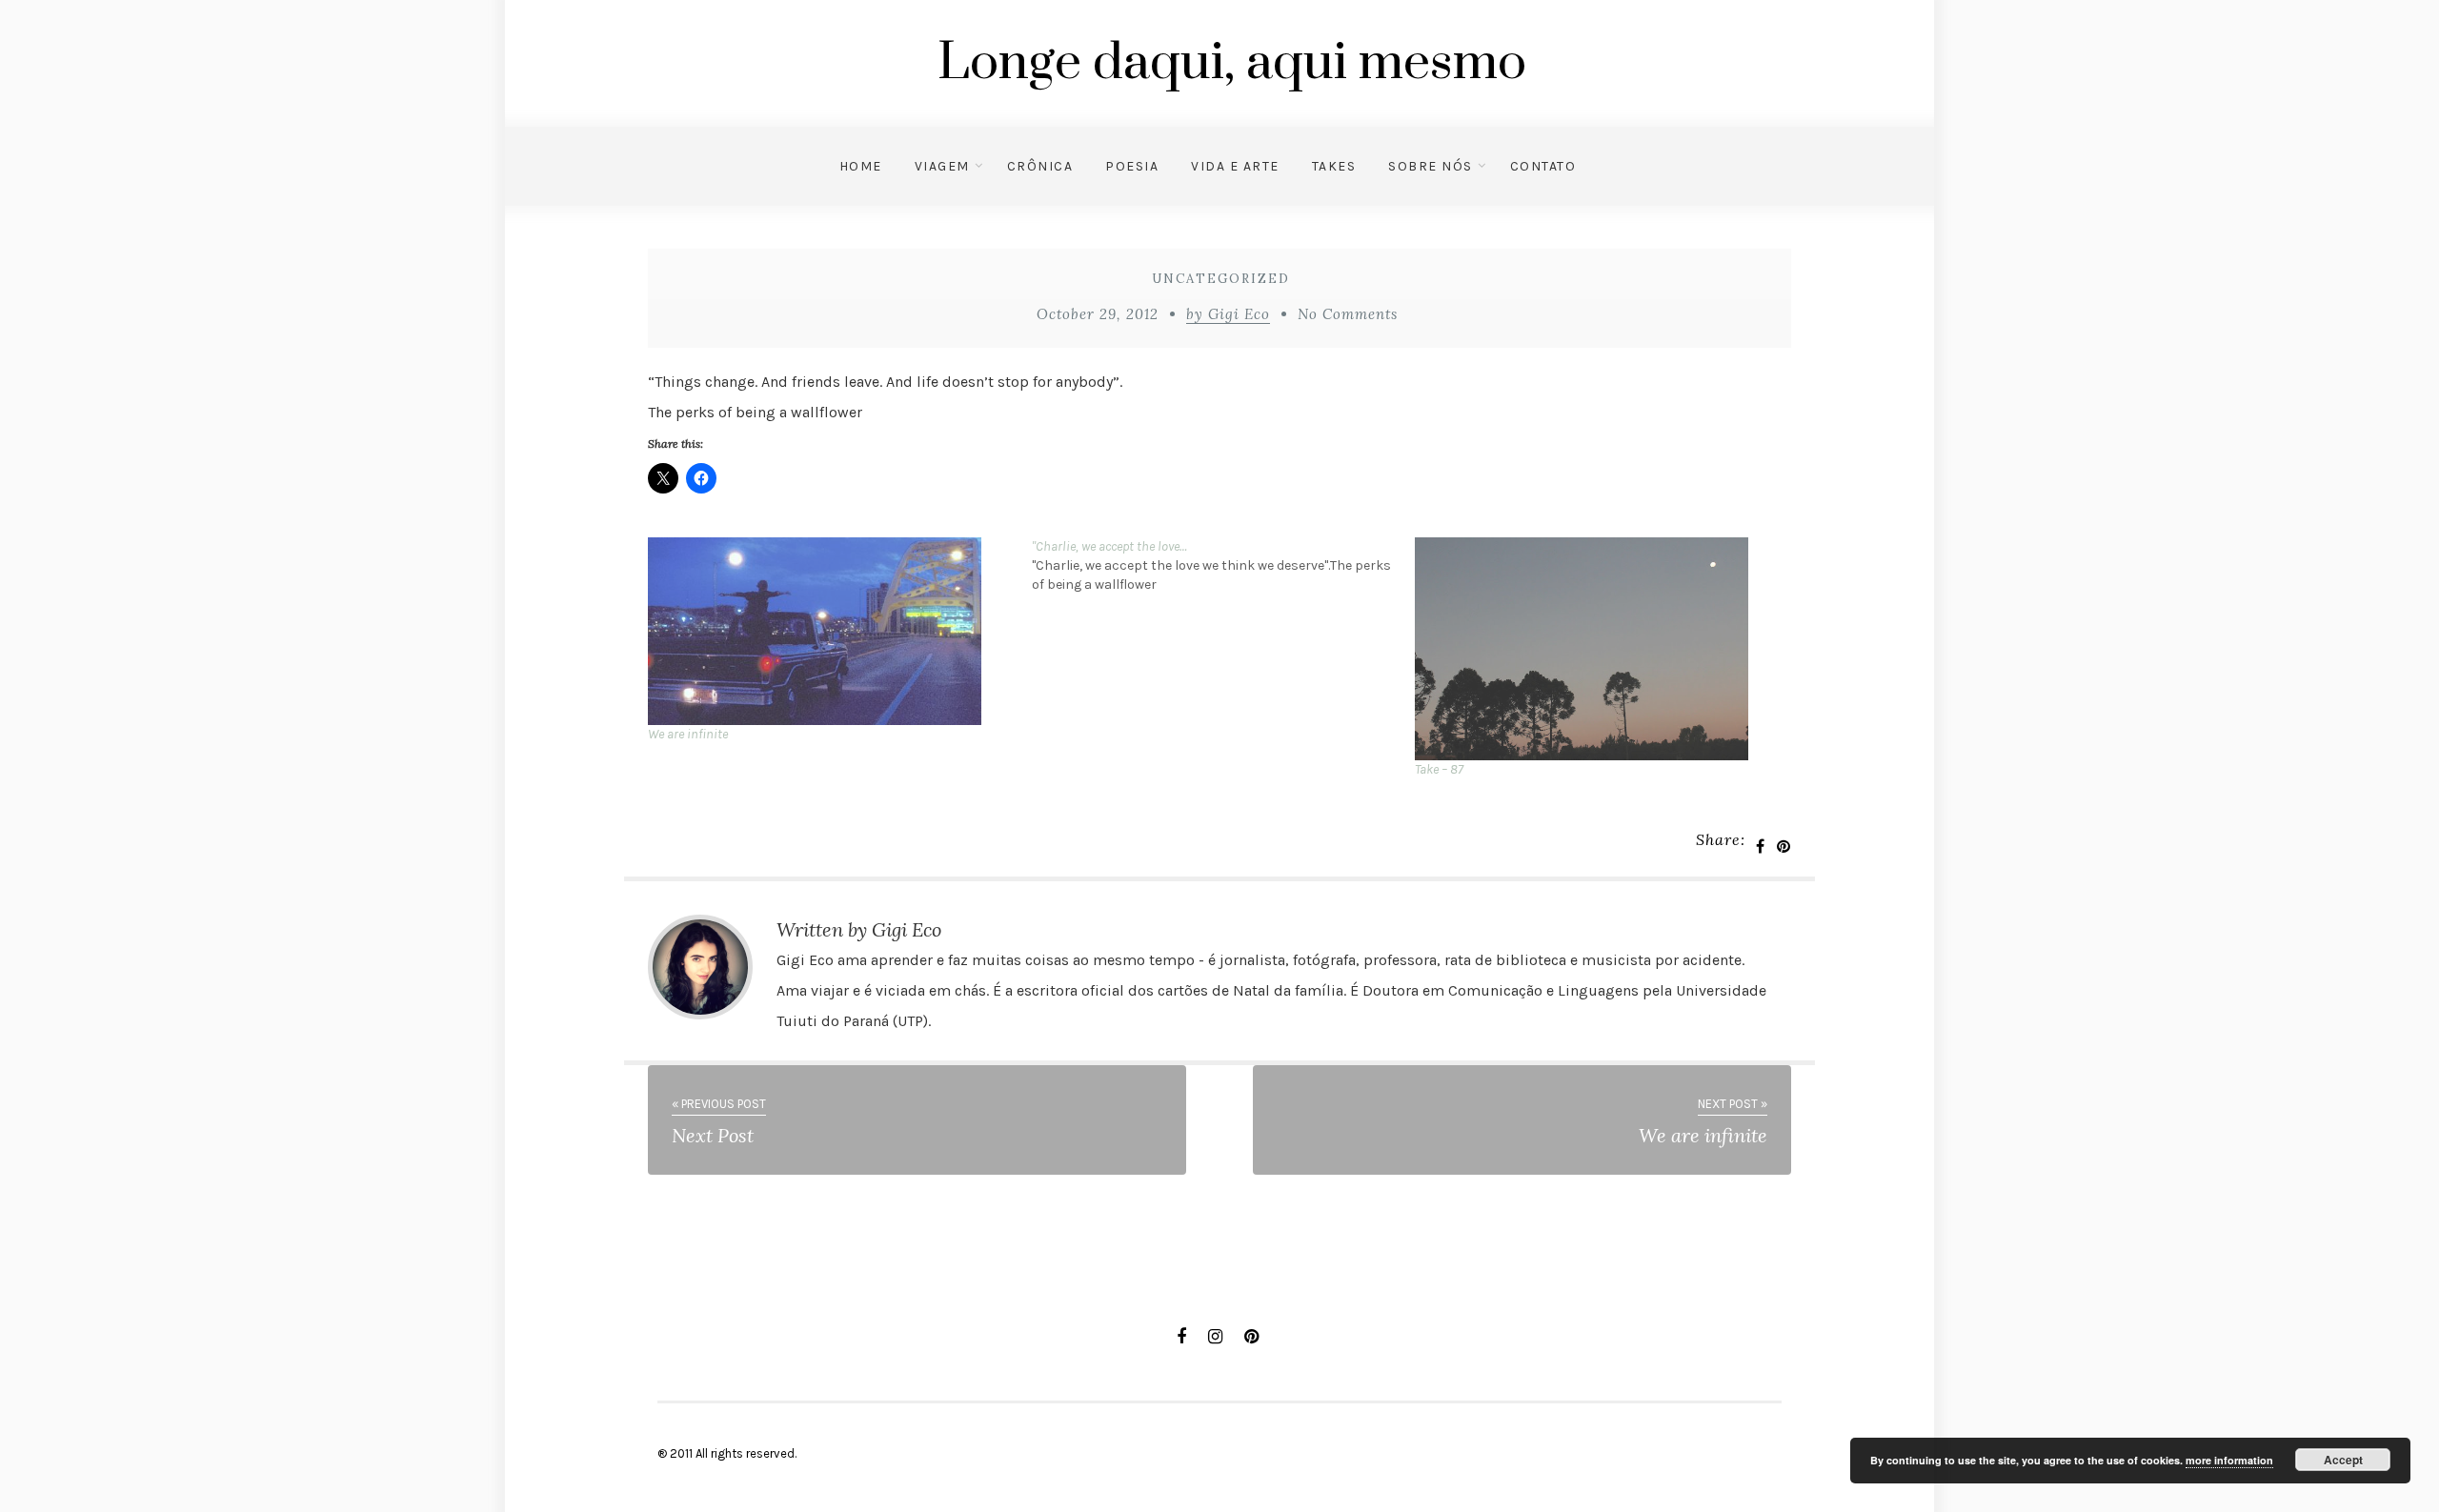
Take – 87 (1439, 769)
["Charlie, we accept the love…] (1224, 566)
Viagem (942, 166)
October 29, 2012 (1098, 314)
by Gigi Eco (1228, 314)
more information (2229, 1460)
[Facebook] (1181, 1337)
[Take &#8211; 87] (1597, 649)
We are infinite (688, 734)
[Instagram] (1215, 1337)
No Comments (1348, 314)
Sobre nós (1431, 166)
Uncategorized (1221, 279)
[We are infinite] (830, 631)
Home (861, 166)
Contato (1543, 166)
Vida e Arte (1235, 166)
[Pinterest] (1251, 1337)
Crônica (1040, 166)
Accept (2343, 1460)
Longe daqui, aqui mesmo (1232, 63)
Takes (1334, 166)
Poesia (1132, 166)
